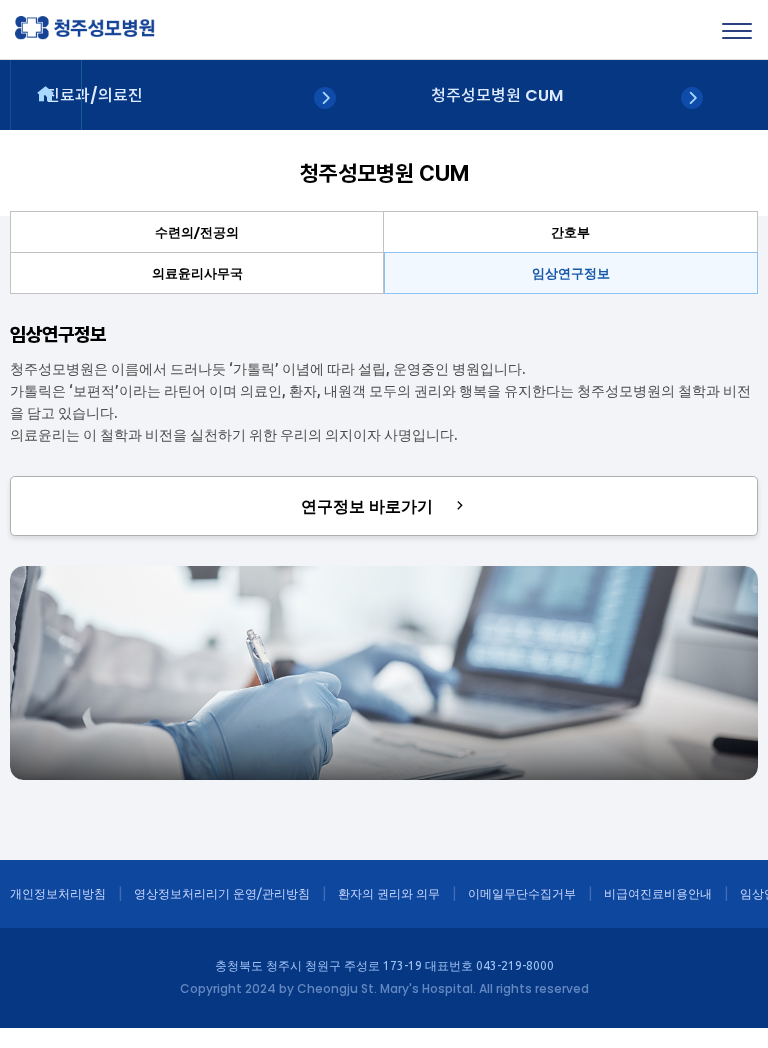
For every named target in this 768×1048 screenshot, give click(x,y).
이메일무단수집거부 (522, 893)
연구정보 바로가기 (369, 506)
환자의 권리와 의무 (389, 893)
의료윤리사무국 (197, 273)
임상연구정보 (571, 273)
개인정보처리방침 (58, 893)
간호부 (570, 232)
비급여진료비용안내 (658, 893)
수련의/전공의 (197, 232)
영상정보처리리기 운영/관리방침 (222, 893)
